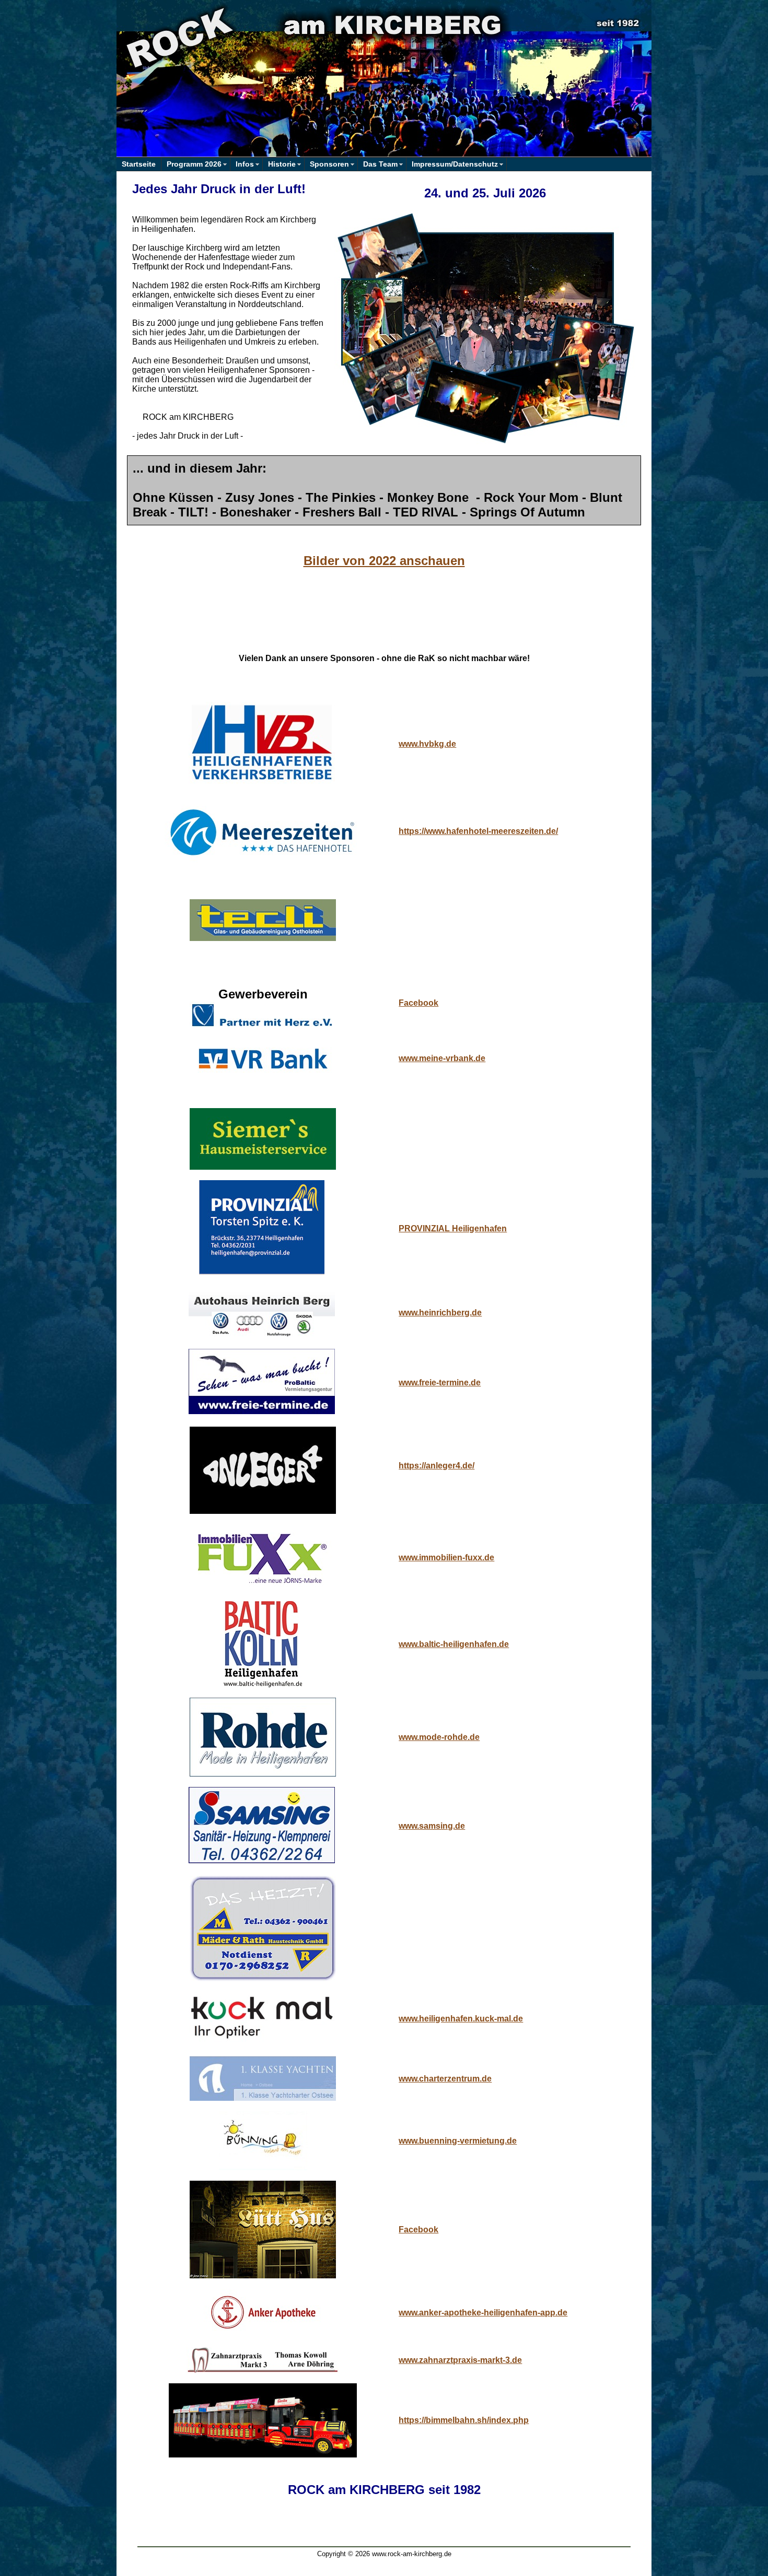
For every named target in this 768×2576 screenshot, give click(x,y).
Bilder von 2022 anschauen (384, 561)
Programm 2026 (194, 164)
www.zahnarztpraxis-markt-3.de (460, 2360)
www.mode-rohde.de (439, 1737)
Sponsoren (329, 164)
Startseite (139, 164)
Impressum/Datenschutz (455, 164)
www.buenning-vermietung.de (458, 2141)
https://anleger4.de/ (437, 1466)
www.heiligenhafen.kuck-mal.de (461, 2019)
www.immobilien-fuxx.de (446, 1557)
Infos (245, 164)
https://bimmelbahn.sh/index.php (464, 2420)
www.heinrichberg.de (440, 1313)
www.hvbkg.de (427, 744)
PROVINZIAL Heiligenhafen (453, 1228)
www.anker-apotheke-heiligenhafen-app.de (483, 2313)
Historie (282, 164)
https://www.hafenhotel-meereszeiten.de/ (478, 831)
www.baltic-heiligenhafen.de (454, 1644)
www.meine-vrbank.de (442, 1058)
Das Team (380, 164)
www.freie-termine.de (440, 1383)
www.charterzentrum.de (445, 2079)
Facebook (418, 1003)
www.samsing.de (432, 1826)
